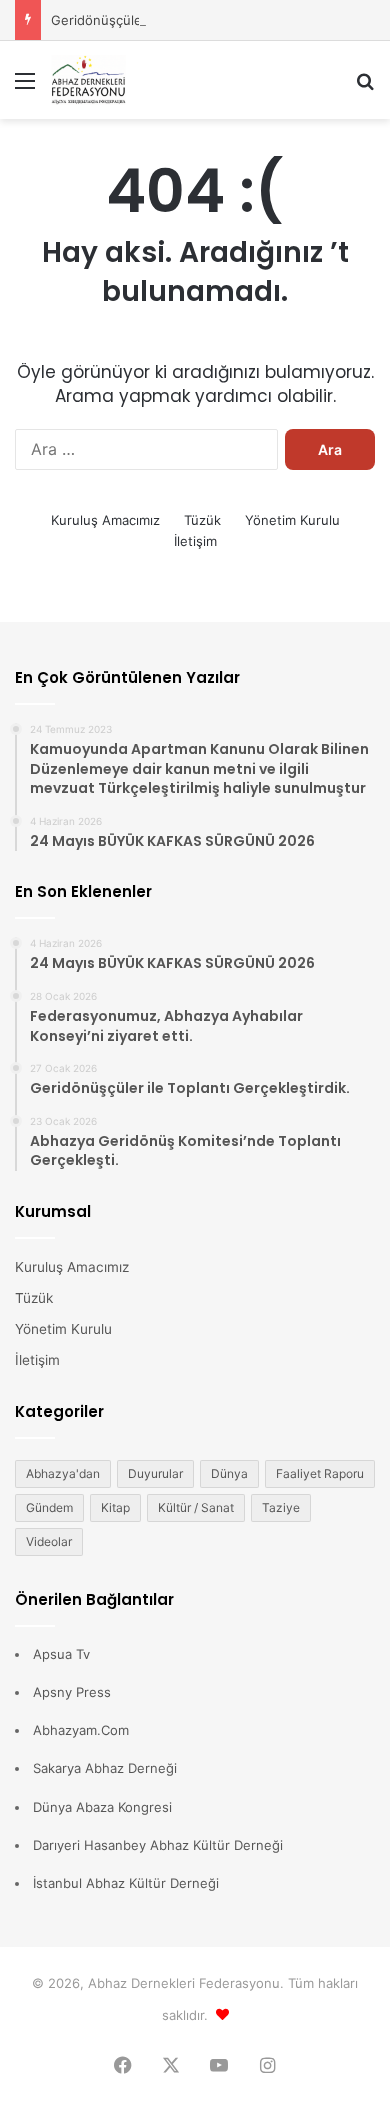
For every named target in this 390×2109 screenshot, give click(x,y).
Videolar (49, 1541)
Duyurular (155, 1473)
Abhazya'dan (63, 1473)
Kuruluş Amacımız (105, 520)
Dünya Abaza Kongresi (102, 1807)
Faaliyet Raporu (320, 1473)
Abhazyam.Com (81, 1730)
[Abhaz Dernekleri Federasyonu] (130, 80)
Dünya (229, 1473)
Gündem (49, 1507)
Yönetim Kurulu (292, 520)
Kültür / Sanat (196, 1507)
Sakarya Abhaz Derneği (105, 1768)
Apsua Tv (61, 1654)
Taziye (281, 1507)
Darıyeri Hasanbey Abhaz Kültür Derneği (158, 1845)
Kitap (115, 1507)
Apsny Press (72, 1692)
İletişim (195, 541)
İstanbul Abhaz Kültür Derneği (126, 1883)
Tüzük (202, 520)
